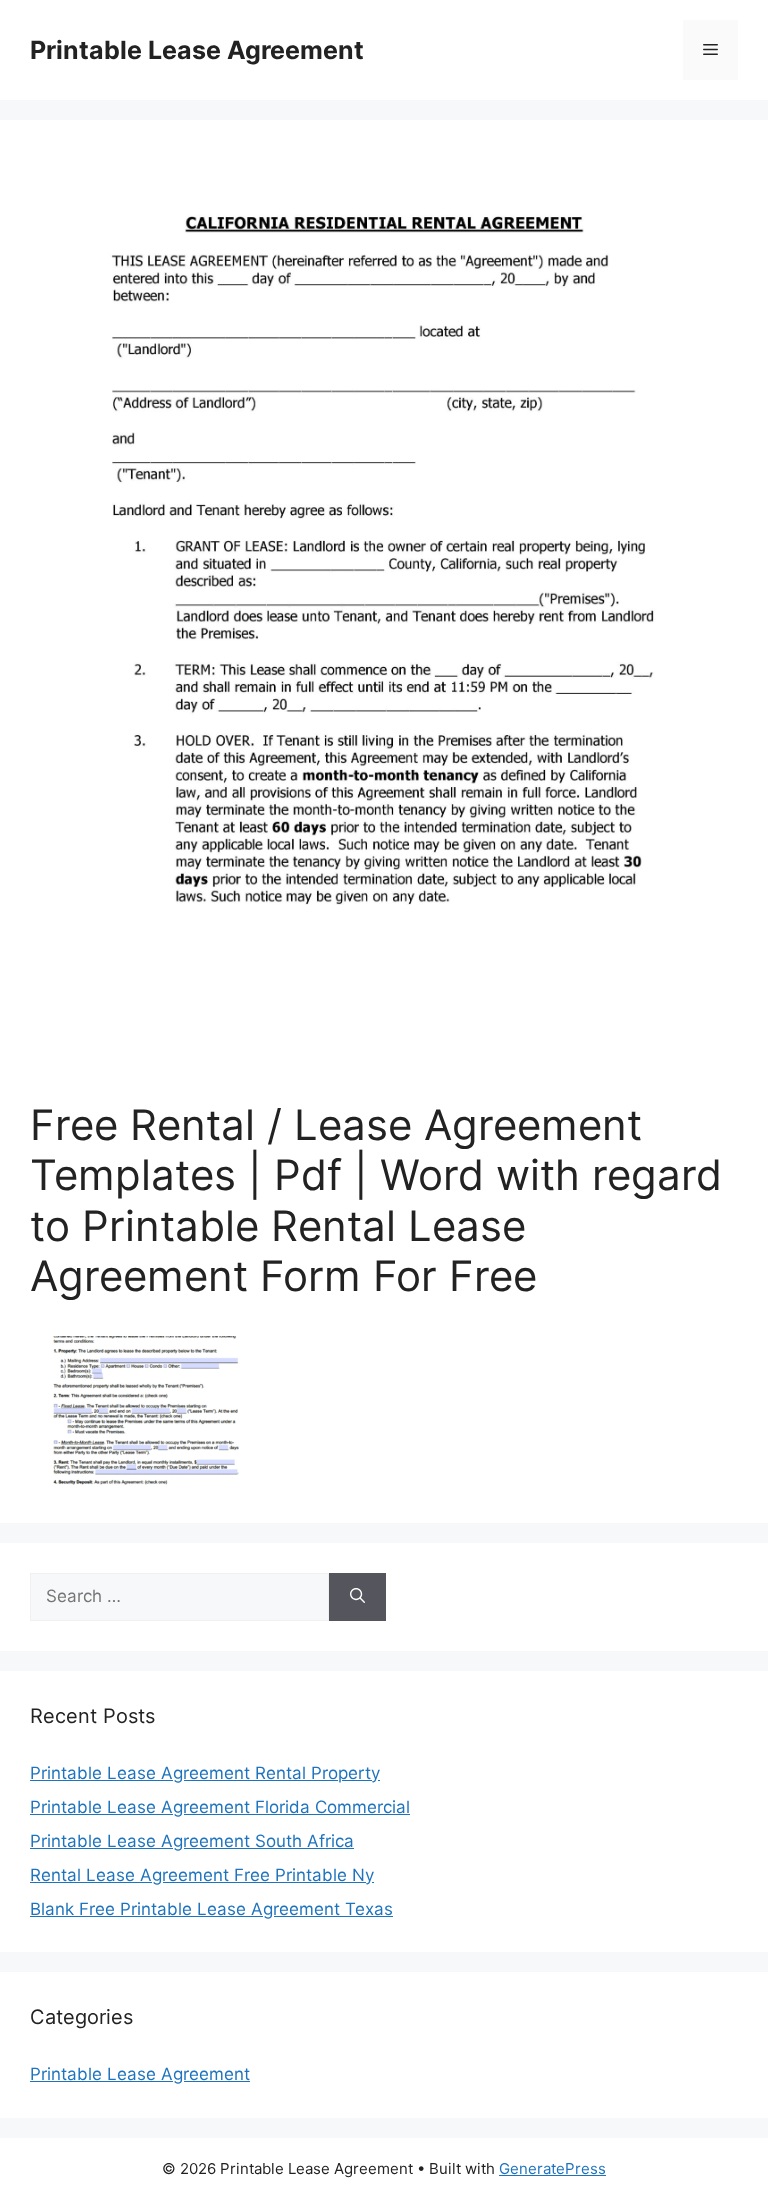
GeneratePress (552, 2168)
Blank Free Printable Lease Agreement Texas (211, 1909)
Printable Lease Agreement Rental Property (205, 1773)
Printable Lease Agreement (197, 50)
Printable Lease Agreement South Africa (192, 1841)
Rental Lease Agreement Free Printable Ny (202, 1875)
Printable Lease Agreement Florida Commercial (220, 1807)
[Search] (357, 1597)
